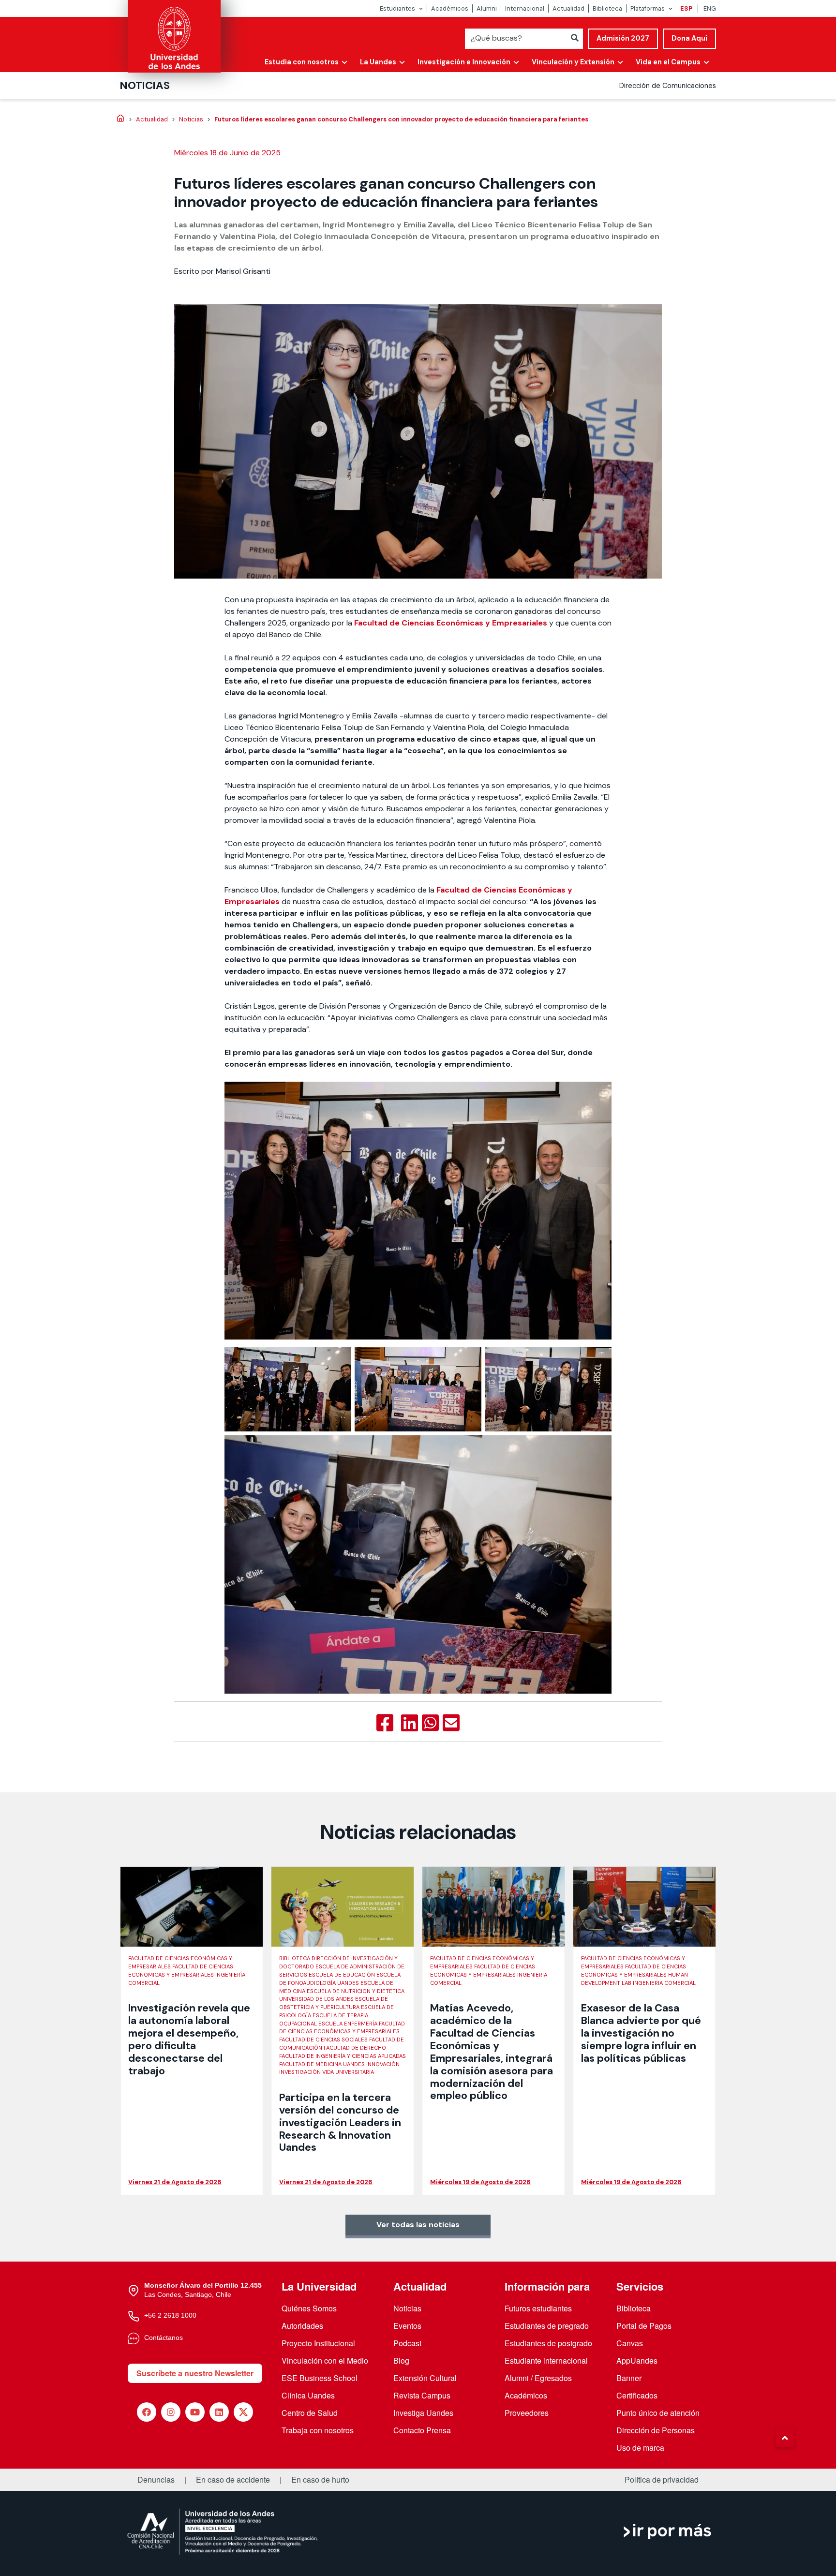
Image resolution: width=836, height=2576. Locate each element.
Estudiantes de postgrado (548, 2343)
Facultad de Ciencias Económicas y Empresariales (451, 623)
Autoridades (302, 2326)
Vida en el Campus (668, 62)
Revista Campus (422, 2395)
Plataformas (648, 8)
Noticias (145, 85)
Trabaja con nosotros (318, 2430)
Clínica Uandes (308, 2395)
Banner (629, 2378)
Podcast (407, 2343)
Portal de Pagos (644, 2326)
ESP (686, 8)
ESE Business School (320, 2378)
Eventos (407, 2326)
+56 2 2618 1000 (170, 2315)
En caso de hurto (320, 2480)
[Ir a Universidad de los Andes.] (120, 119)
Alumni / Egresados (538, 2378)
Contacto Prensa (422, 2430)
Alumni (487, 8)
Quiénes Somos (309, 2308)
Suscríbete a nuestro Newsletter (195, 2373)
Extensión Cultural (425, 2378)
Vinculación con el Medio (325, 2360)
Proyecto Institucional (318, 2343)
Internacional (525, 8)
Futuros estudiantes (538, 2308)
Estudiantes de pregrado (547, 2326)
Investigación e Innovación (464, 62)
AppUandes (637, 2360)
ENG (710, 8)
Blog (401, 2360)
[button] (785, 2438)
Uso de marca (640, 2448)
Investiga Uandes (423, 2413)
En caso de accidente (233, 2480)
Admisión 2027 (623, 38)
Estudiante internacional (546, 2360)
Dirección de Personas (656, 2430)
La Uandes (378, 62)
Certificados (637, 2395)
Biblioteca (607, 8)
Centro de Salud (310, 2413)
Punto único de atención (658, 2413)
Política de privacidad (662, 2480)
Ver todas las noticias (418, 2225)
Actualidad (568, 8)
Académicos (450, 8)
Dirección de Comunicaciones (668, 86)
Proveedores (527, 2413)
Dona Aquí (689, 38)
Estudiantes (397, 8)
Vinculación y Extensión (573, 62)
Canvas (630, 2343)
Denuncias (156, 2480)
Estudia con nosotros (302, 62)
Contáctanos (164, 2338)
